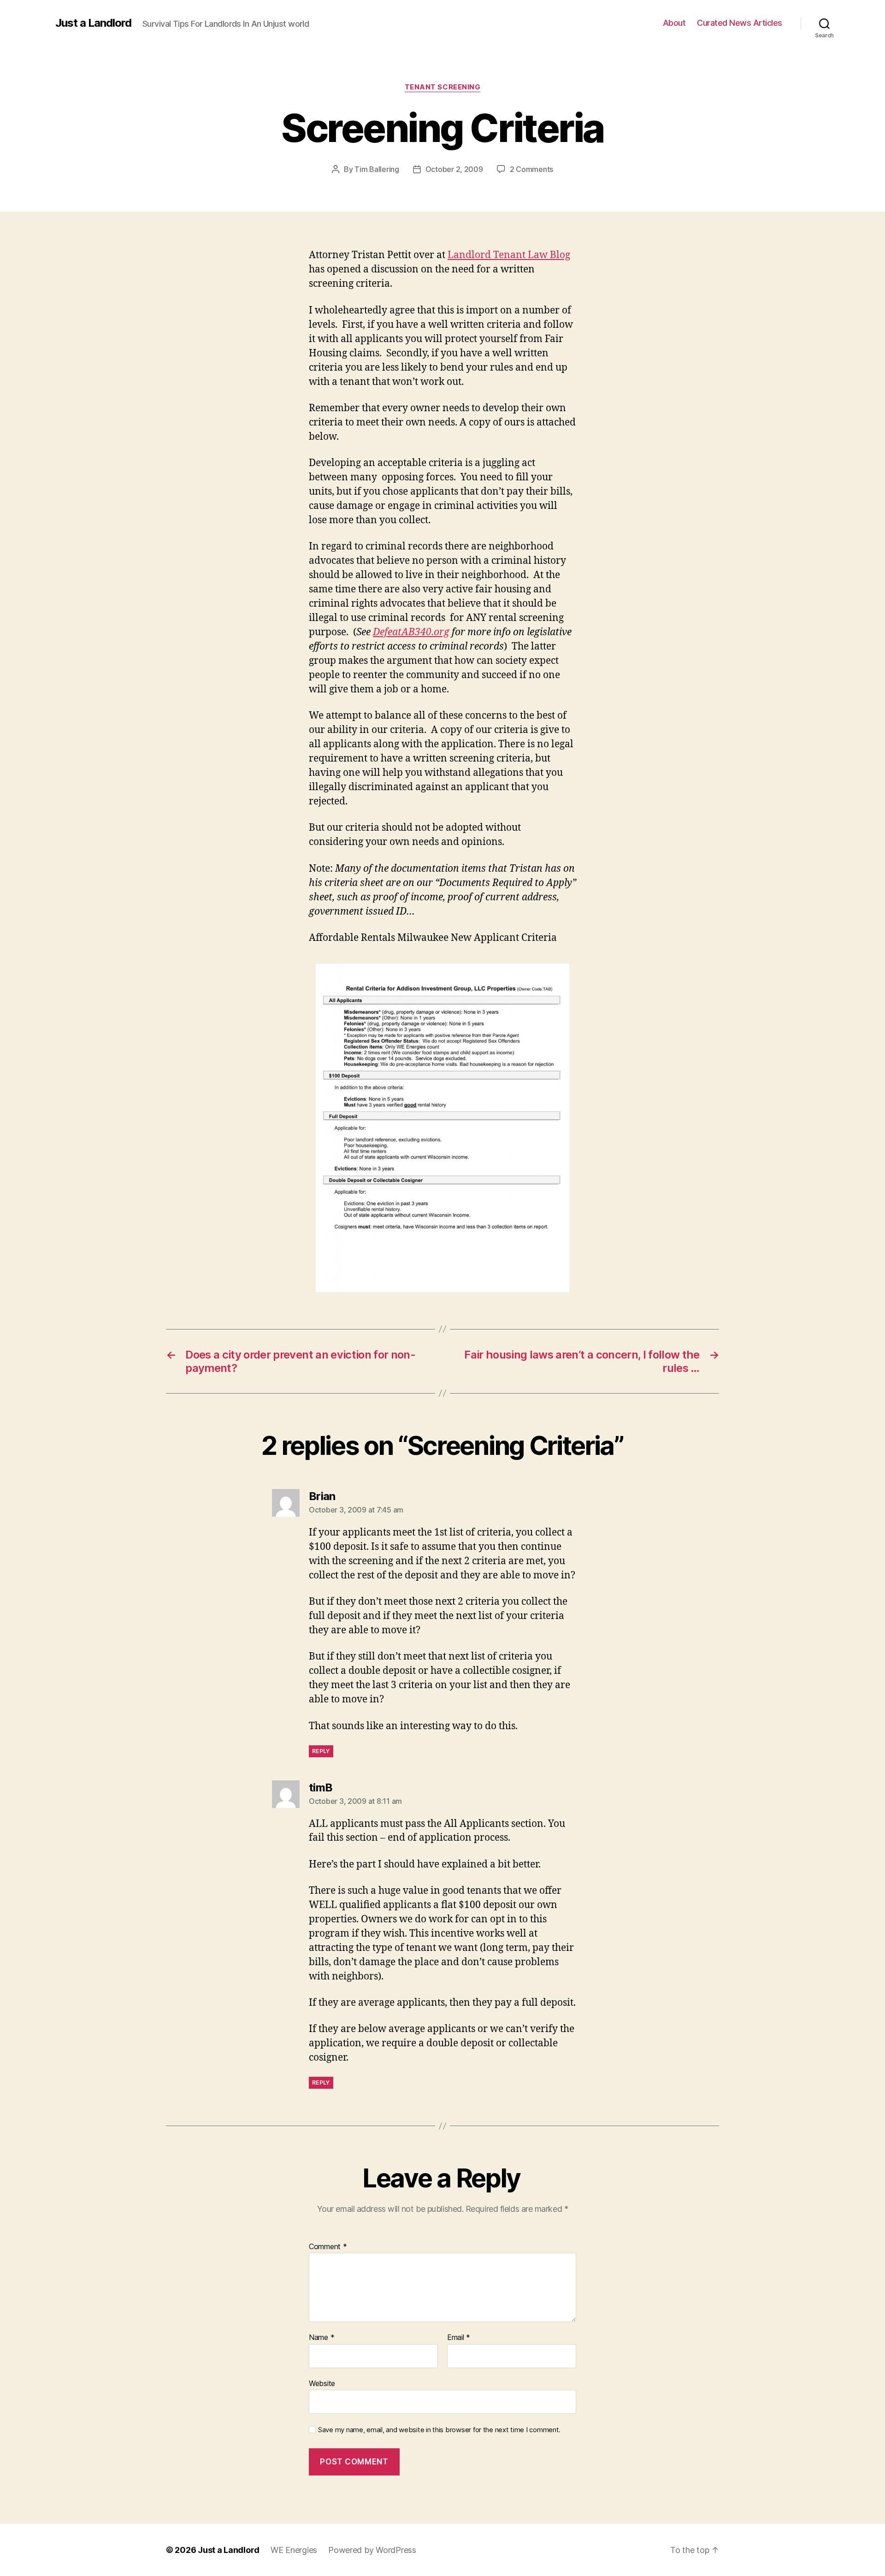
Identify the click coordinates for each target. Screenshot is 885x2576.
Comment (328, 2247)
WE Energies (294, 2550)
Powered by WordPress (372, 2550)
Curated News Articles (740, 23)
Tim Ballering (377, 169)
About (674, 23)
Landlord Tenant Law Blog (509, 255)
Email (459, 2338)
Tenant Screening (443, 87)
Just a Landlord (93, 23)
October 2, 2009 (454, 169)
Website (322, 2383)
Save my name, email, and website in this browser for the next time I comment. (439, 2430)
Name (322, 2338)
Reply (321, 1751)
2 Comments (531, 169)
